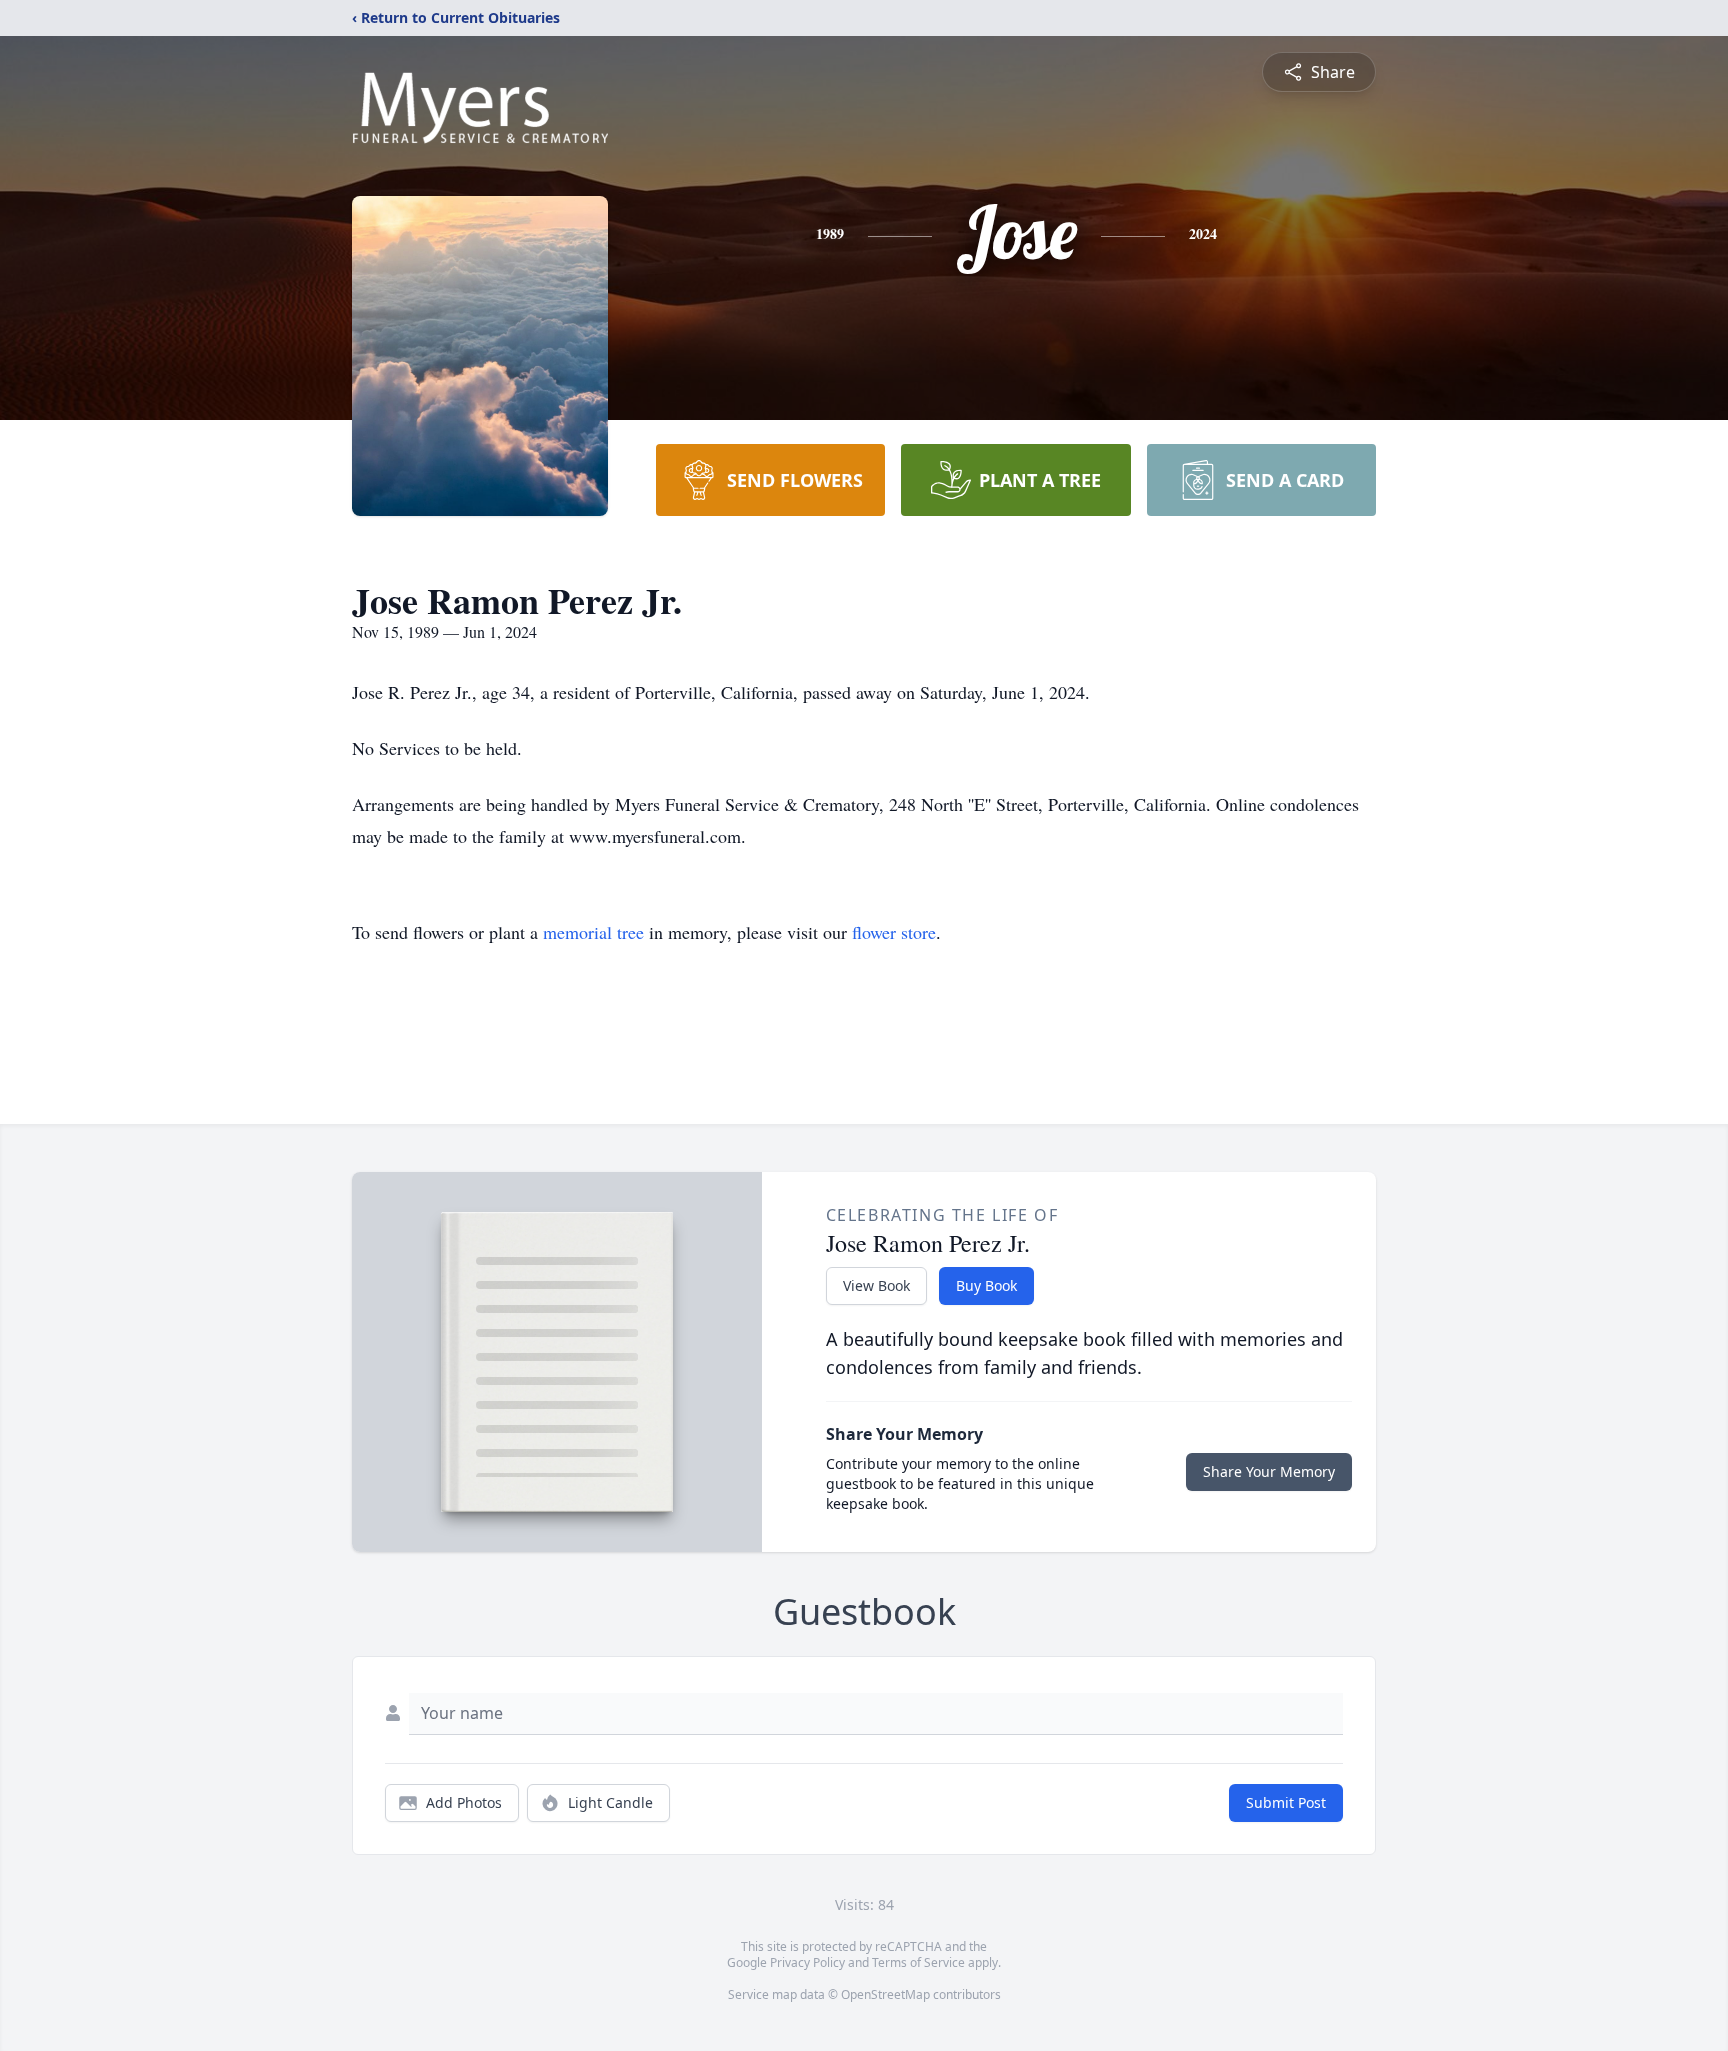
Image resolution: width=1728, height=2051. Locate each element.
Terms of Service (918, 1962)
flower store (894, 932)
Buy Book (986, 1285)
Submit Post (1286, 1802)
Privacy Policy (807, 1962)
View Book (876, 1285)
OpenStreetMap (885, 1994)
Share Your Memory (1269, 1471)
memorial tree (593, 932)
